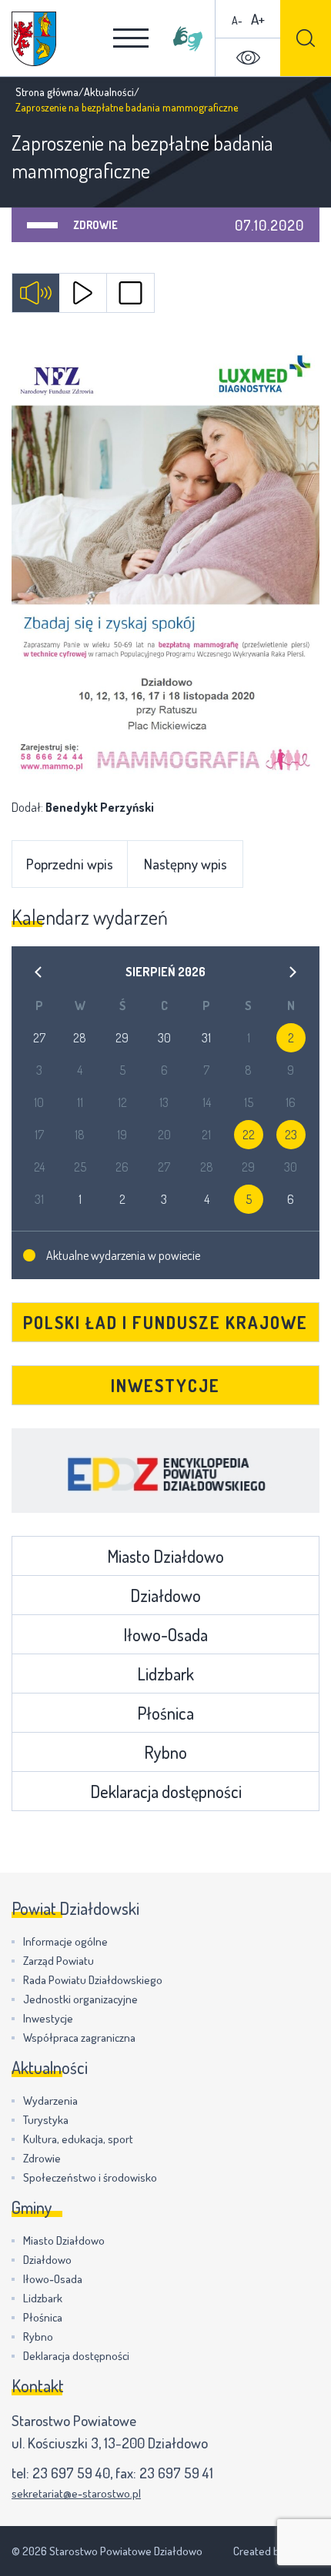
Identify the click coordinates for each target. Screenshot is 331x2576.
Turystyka (46, 2120)
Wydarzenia (50, 2101)
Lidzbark (165, 1674)
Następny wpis (186, 864)
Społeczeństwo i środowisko (90, 2177)
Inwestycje (165, 1385)
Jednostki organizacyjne (80, 1999)
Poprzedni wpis (70, 864)
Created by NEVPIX (276, 2551)
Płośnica (165, 1713)
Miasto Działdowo (165, 1556)
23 (291, 1135)
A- (237, 20)
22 (249, 1135)
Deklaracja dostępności (166, 1791)
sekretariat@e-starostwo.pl (76, 2493)
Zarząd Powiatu (59, 1961)
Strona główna (47, 92)
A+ (258, 19)
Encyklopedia (165, 1471)
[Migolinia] (188, 38)
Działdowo (165, 1595)
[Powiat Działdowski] (34, 39)
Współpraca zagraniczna (79, 2038)
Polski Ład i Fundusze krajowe (165, 1322)
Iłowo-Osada (165, 1634)
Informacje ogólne (65, 1941)
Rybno (165, 1752)
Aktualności (109, 92)
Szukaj (306, 38)
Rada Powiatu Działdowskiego (93, 1980)
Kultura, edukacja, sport (78, 2139)
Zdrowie (95, 225)
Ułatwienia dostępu (248, 58)
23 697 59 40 (71, 2473)
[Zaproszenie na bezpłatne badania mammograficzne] (165, 559)
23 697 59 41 (176, 2473)
